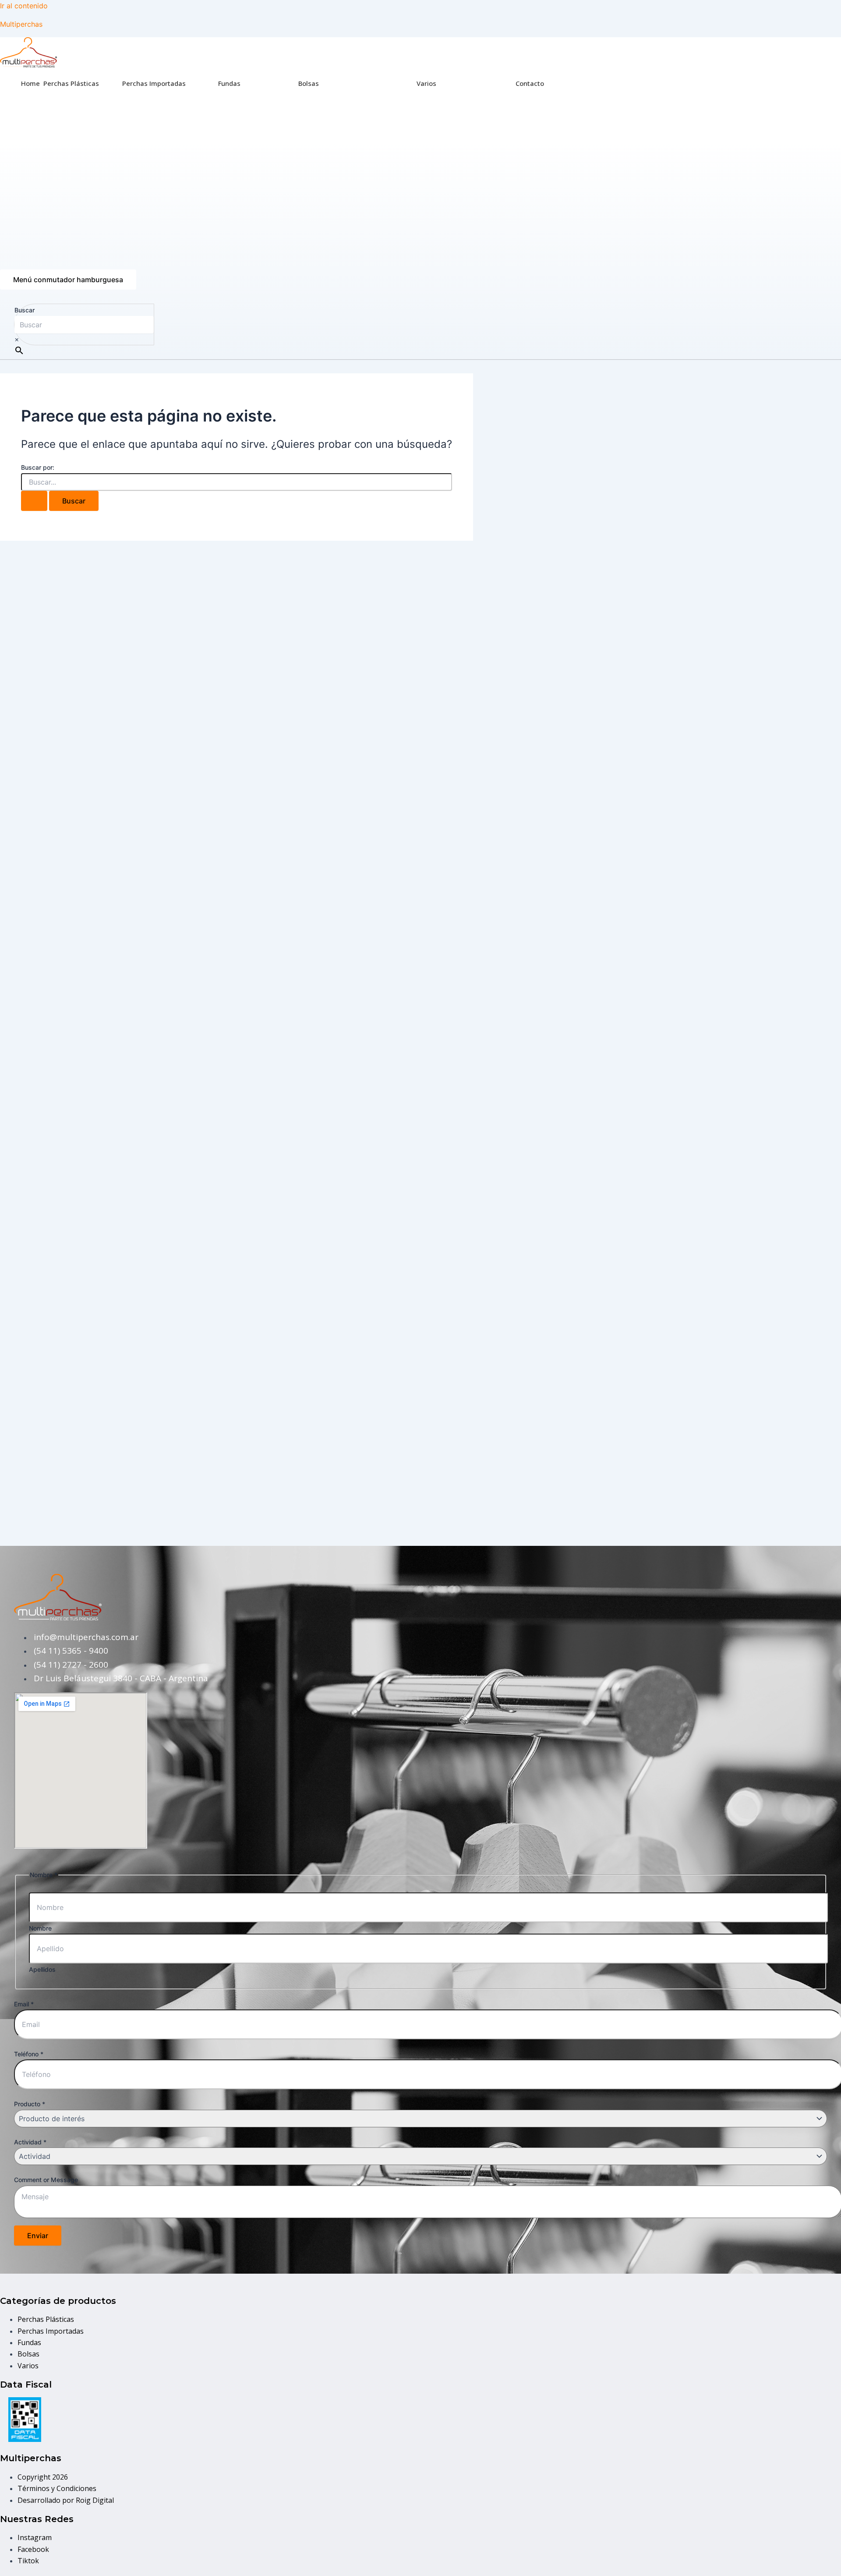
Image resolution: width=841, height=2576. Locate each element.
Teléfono (29, 2054)
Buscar (25, 310)
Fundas (229, 83)
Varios (426, 83)
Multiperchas (21, 24)
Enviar (38, 2236)
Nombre (40, 1928)
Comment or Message (46, 2180)
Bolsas (309, 83)
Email (24, 2004)
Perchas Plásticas (71, 83)
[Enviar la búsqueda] (34, 501)
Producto (30, 2104)
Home (30, 83)
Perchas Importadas (154, 83)
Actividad (30, 2142)
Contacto (530, 83)
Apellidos (42, 1969)
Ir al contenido (24, 6)
